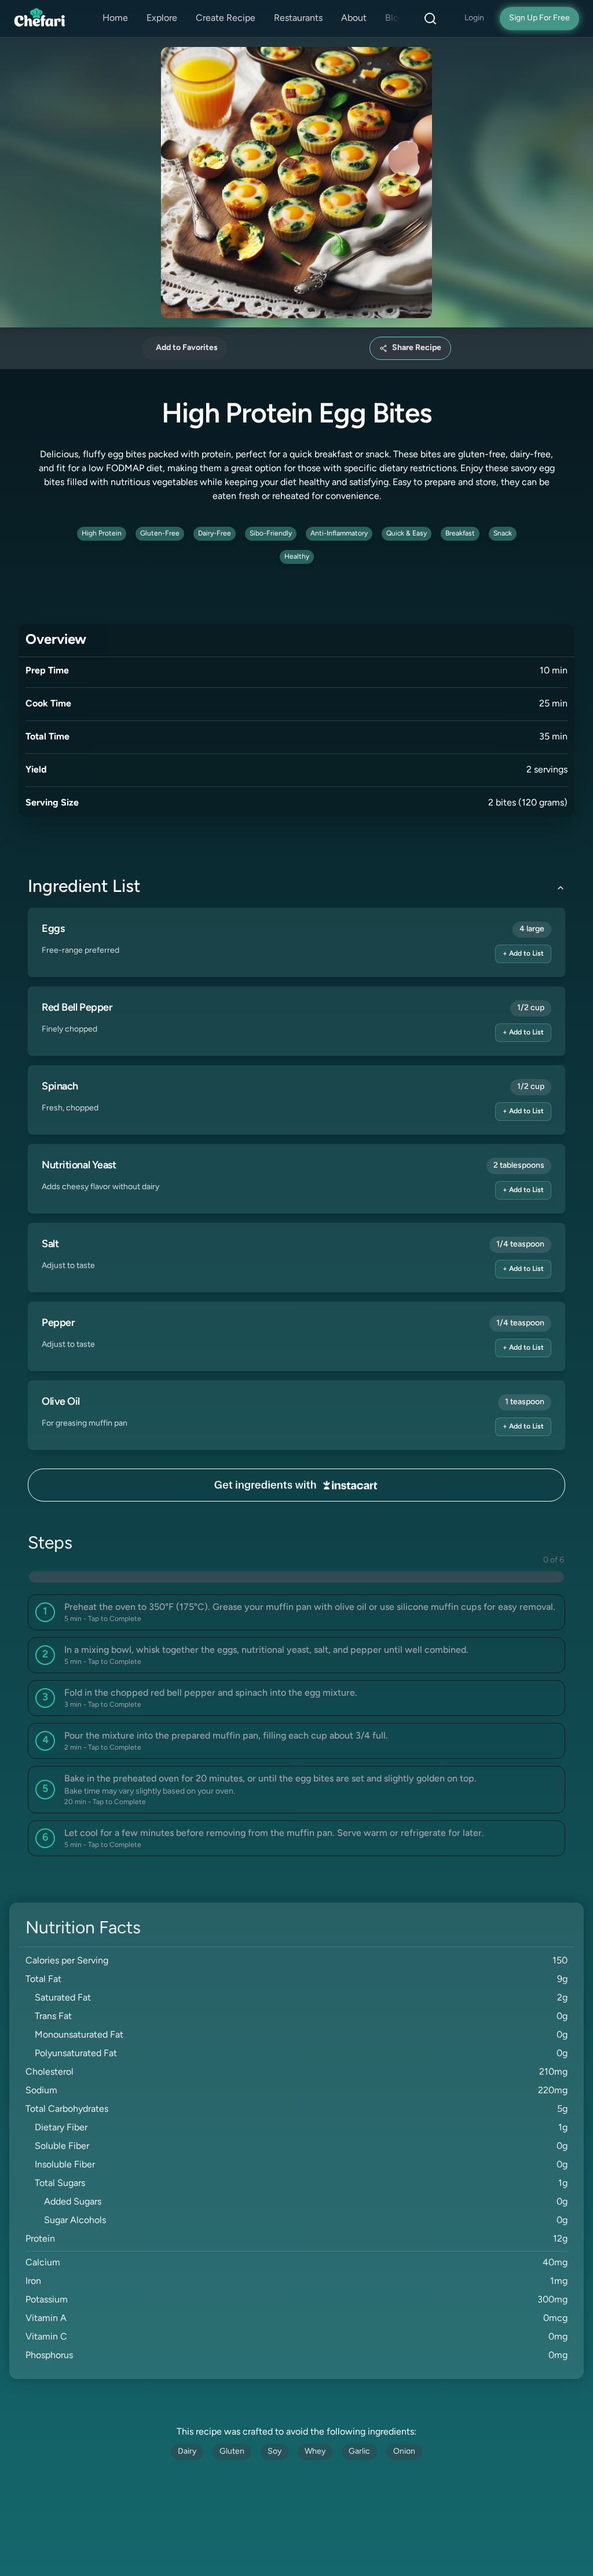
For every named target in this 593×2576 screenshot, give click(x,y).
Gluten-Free (160, 534)
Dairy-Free (215, 534)
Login (474, 18)
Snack (503, 534)
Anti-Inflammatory (339, 534)
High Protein (102, 534)
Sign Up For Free (539, 18)
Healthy (297, 557)
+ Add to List (523, 954)
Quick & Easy (407, 534)
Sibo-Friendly (271, 534)
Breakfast (460, 534)
